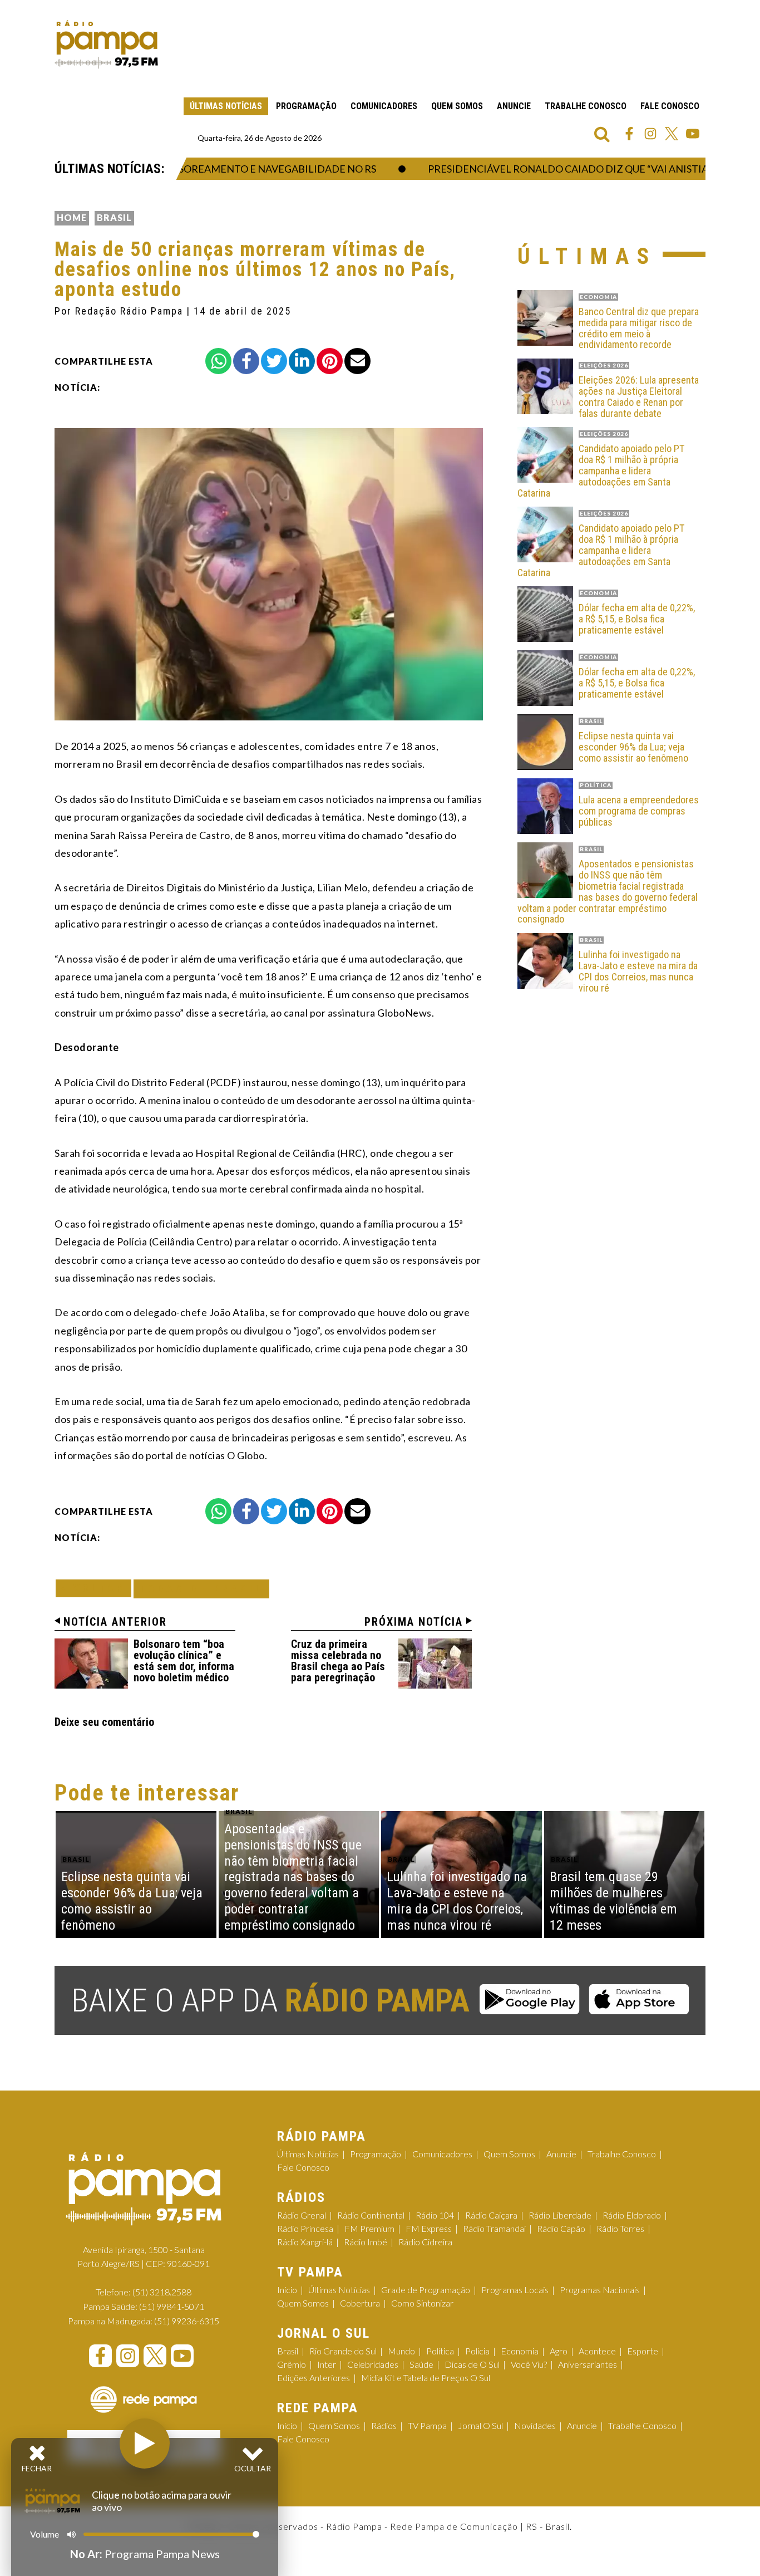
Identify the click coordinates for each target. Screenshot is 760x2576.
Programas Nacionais (600, 2290)
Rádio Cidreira (425, 2242)
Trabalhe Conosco (586, 106)
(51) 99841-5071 (172, 2306)
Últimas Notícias (226, 106)
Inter (327, 2364)
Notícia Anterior (115, 1622)
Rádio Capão (561, 2228)
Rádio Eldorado (632, 2215)
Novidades (535, 2425)
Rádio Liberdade (560, 2215)
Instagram (650, 134)
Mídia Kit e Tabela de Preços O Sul (426, 2378)
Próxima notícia (414, 1622)
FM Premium (369, 2228)
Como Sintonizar (422, 2303)
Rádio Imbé (366, 2242)
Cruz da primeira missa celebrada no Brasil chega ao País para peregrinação (338, 1661)
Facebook (629, 134)
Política (440, 2351)
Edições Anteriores (314, 2378)
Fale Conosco (670, 106)
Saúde (421, 2364)
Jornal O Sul (480, 2425)
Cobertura (360, 2303)
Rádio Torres (620, 2228)
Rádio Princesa (305, 2228)
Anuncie (514, 106)
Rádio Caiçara (491, 2215)
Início (287, 2290)
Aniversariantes (588, 2364)
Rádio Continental (371, 2215)
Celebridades (373, 2364)
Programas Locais (515, 2290)
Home (72, 217)
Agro (559, 2351)
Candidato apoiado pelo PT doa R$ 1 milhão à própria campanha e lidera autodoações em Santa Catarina (601, 471)
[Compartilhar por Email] (357, 361)
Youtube (693, 134)
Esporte (643, 2351)
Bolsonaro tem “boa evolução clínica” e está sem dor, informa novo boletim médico (184, 1661)
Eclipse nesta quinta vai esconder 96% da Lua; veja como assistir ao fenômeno (633, 747)
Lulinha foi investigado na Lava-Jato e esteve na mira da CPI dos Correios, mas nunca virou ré (638, 971)
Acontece (597, 2351)
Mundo (401, 2351)
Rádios (384, 2425)
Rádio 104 (435, 2215)
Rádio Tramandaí (494, 2228)
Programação (306, 106)
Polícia (477, 2351)
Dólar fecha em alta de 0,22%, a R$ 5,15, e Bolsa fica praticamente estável (637, 619)
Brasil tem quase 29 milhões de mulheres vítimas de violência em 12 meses (613, 1901)
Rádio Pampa (106, 45)
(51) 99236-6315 (187, 2321)
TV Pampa (427, 2425)
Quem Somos (457, 106)
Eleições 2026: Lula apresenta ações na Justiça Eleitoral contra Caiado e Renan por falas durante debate (639, 397)
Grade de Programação (426, 2290)
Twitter (672, 134)
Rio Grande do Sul (343, 2351)
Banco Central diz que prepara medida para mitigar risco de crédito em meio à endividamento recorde (639, 328)
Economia (520, 2351)
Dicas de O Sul (472, 2364)
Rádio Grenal (302, 2215)
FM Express (429, 2228)
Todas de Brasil (201, 1589)
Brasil (114, 217)
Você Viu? (529, 2364)
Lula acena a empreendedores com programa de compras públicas (639, 811)
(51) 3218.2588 (162, 2292)
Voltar (97, 1588)
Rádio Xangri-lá (305, 2242)
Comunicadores (384, 106)
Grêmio (292, 2364)
